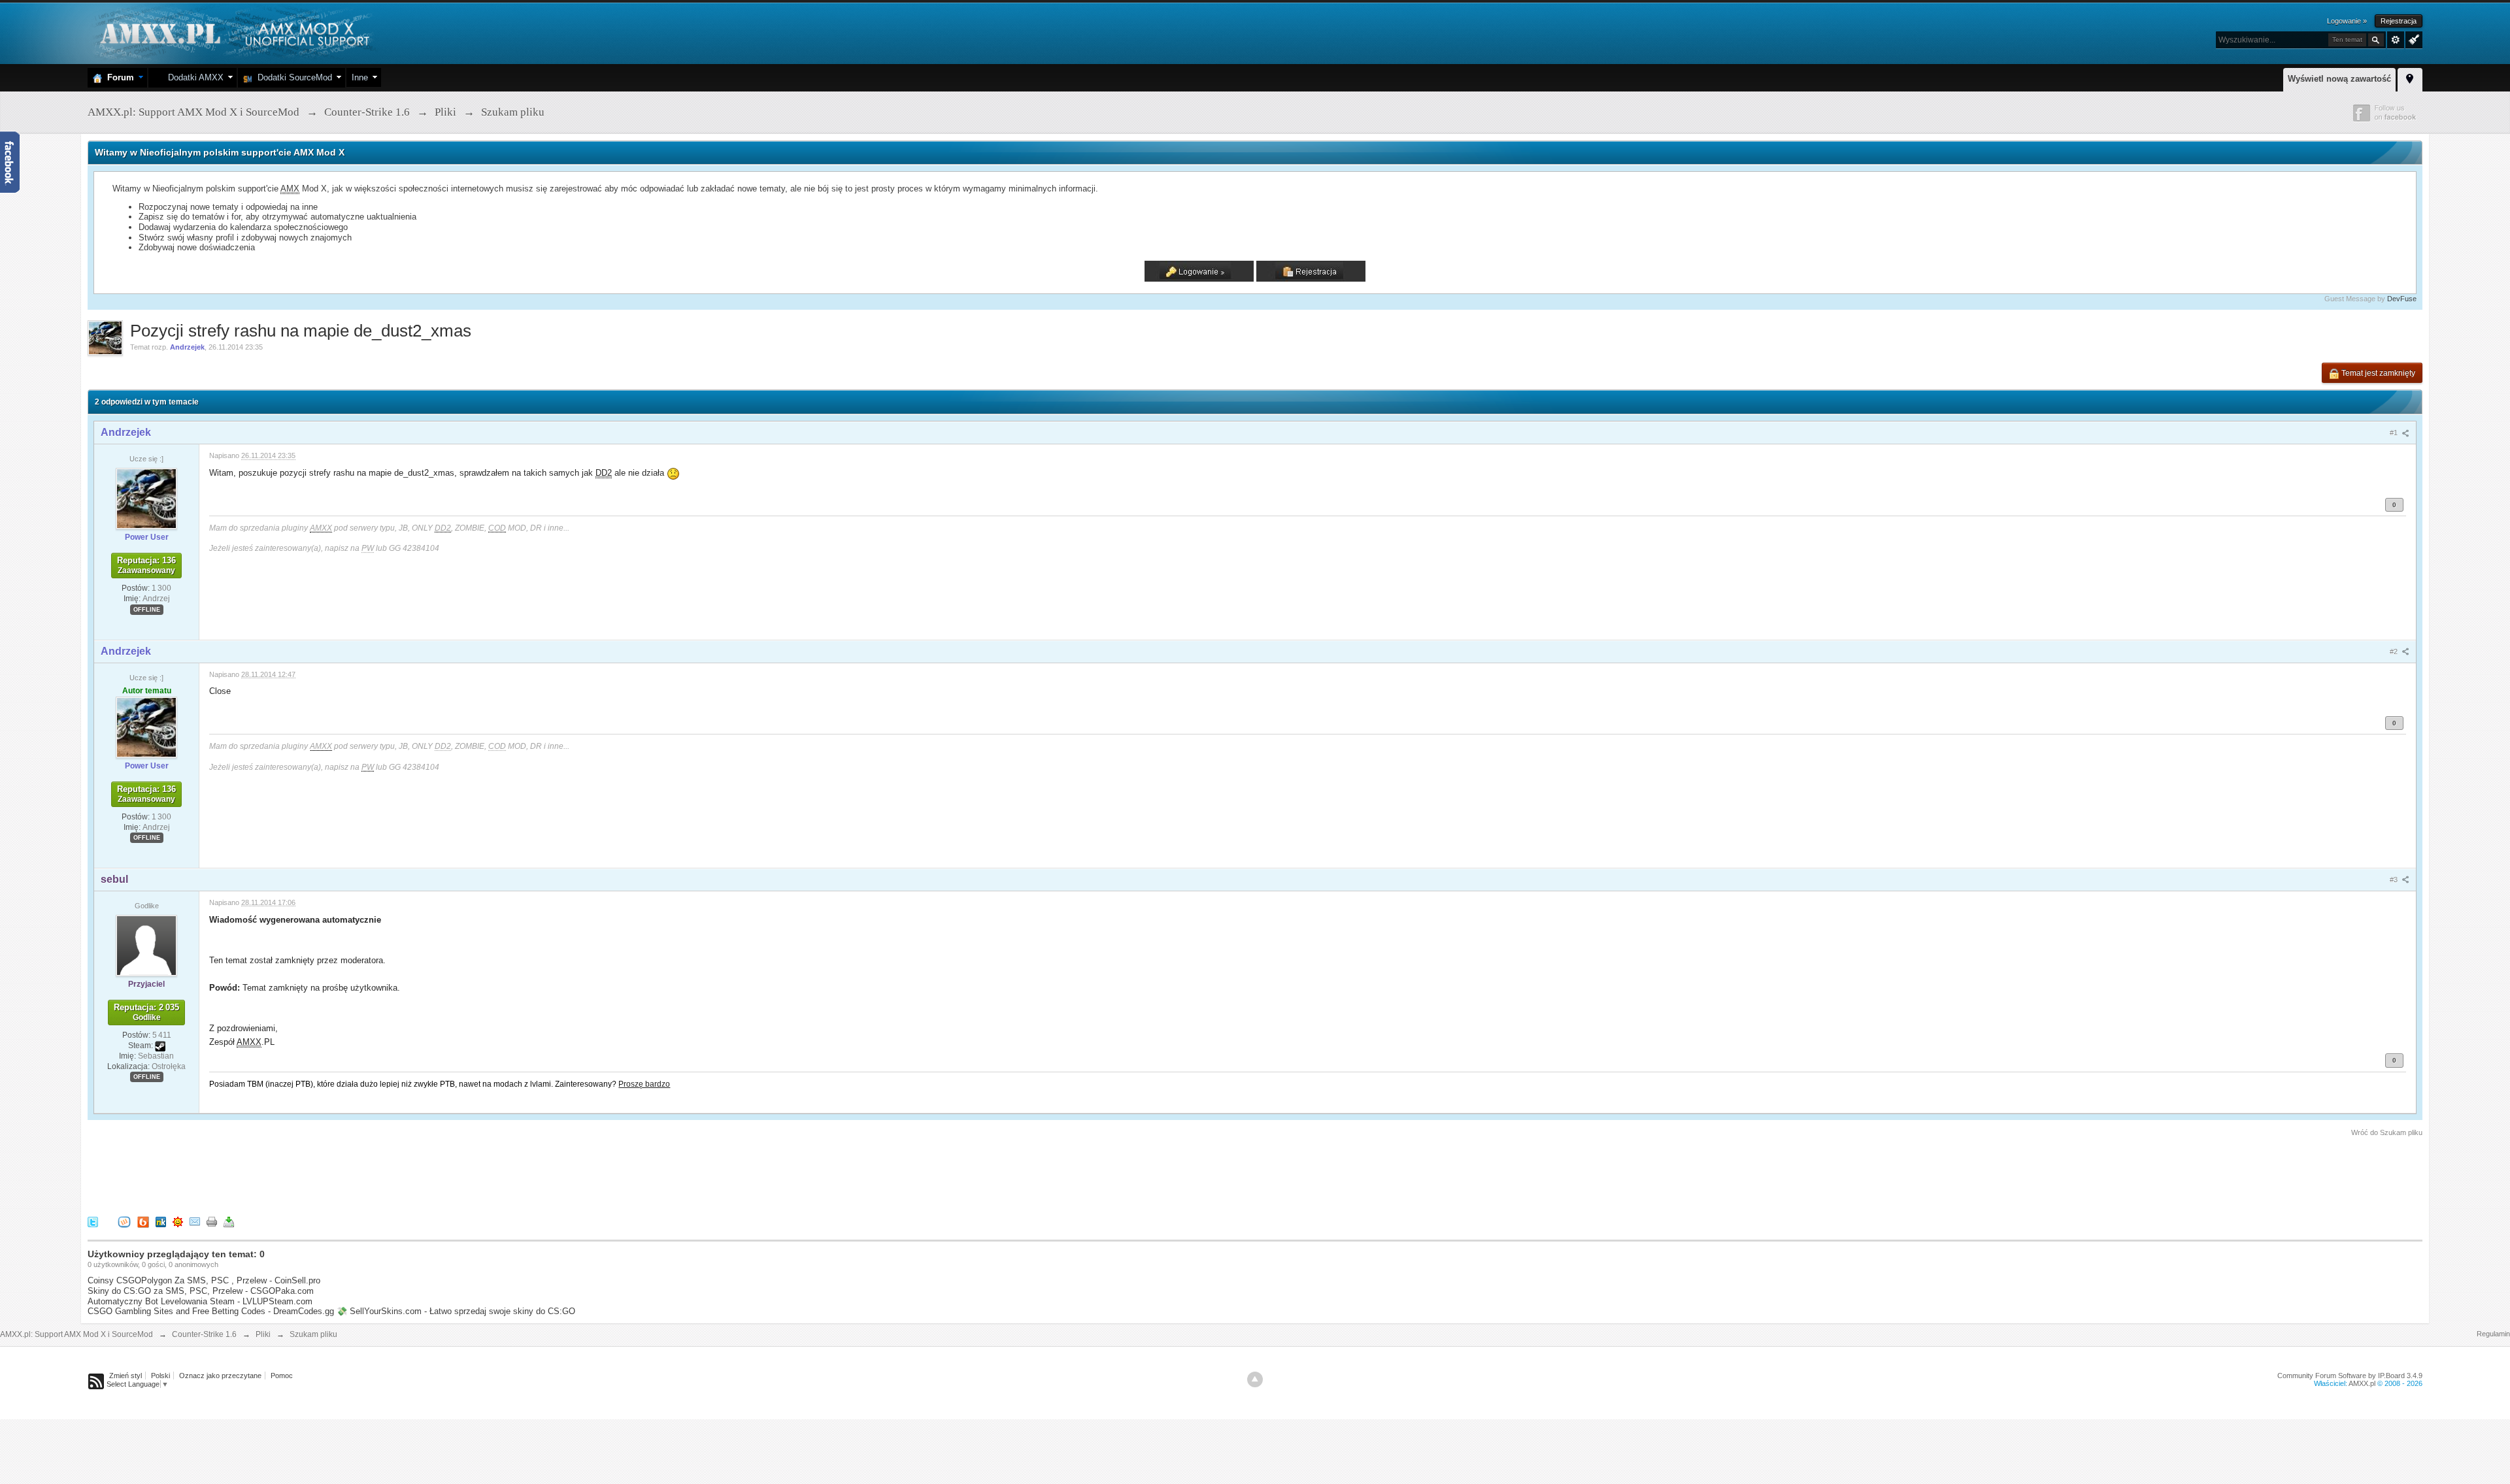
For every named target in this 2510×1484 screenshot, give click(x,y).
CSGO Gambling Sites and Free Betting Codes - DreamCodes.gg (211, 1311)
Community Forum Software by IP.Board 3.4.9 (2350, 1376)
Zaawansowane (2396, 40)
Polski (160, 1376)
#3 (2395, 880)
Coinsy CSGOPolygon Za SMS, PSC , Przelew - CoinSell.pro (204, 1280)
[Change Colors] (2412, 39)
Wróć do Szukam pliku (2387, 1132)
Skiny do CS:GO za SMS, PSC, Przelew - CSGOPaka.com (201, 1291)
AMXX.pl (2362, 1383)
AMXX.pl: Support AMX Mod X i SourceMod (76, 1334)
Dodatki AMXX (193, 77)
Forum (118, 77)
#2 (2395, 651)
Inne (360, 77)
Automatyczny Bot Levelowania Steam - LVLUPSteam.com (200, 1301)
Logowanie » (2347, 21)
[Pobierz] (229, 1222)
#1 (2395, 433)
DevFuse (2402, 299)
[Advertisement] (326, 1174)
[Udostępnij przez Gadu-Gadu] (178, 1222)
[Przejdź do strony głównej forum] (233, 32)
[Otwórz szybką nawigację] (2410, 78)
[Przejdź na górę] (1255, 1379)
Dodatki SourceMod (292, 77)
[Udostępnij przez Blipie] (143, 1222)
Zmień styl (125, 1376)
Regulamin (2493, 1334)
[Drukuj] (212, 1222)
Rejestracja (2399, 21)
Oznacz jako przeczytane (220, 1376)
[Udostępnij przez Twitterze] (93, 1222)
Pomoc (282, 1376)
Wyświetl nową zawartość (2339, 79)
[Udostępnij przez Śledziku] (161, 1222)
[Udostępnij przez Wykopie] (124, 1222)
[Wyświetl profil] (146, 498)
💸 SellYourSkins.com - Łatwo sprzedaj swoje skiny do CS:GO (456, 1311)
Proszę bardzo (644, 1084)
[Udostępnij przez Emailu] (195, 1222)
